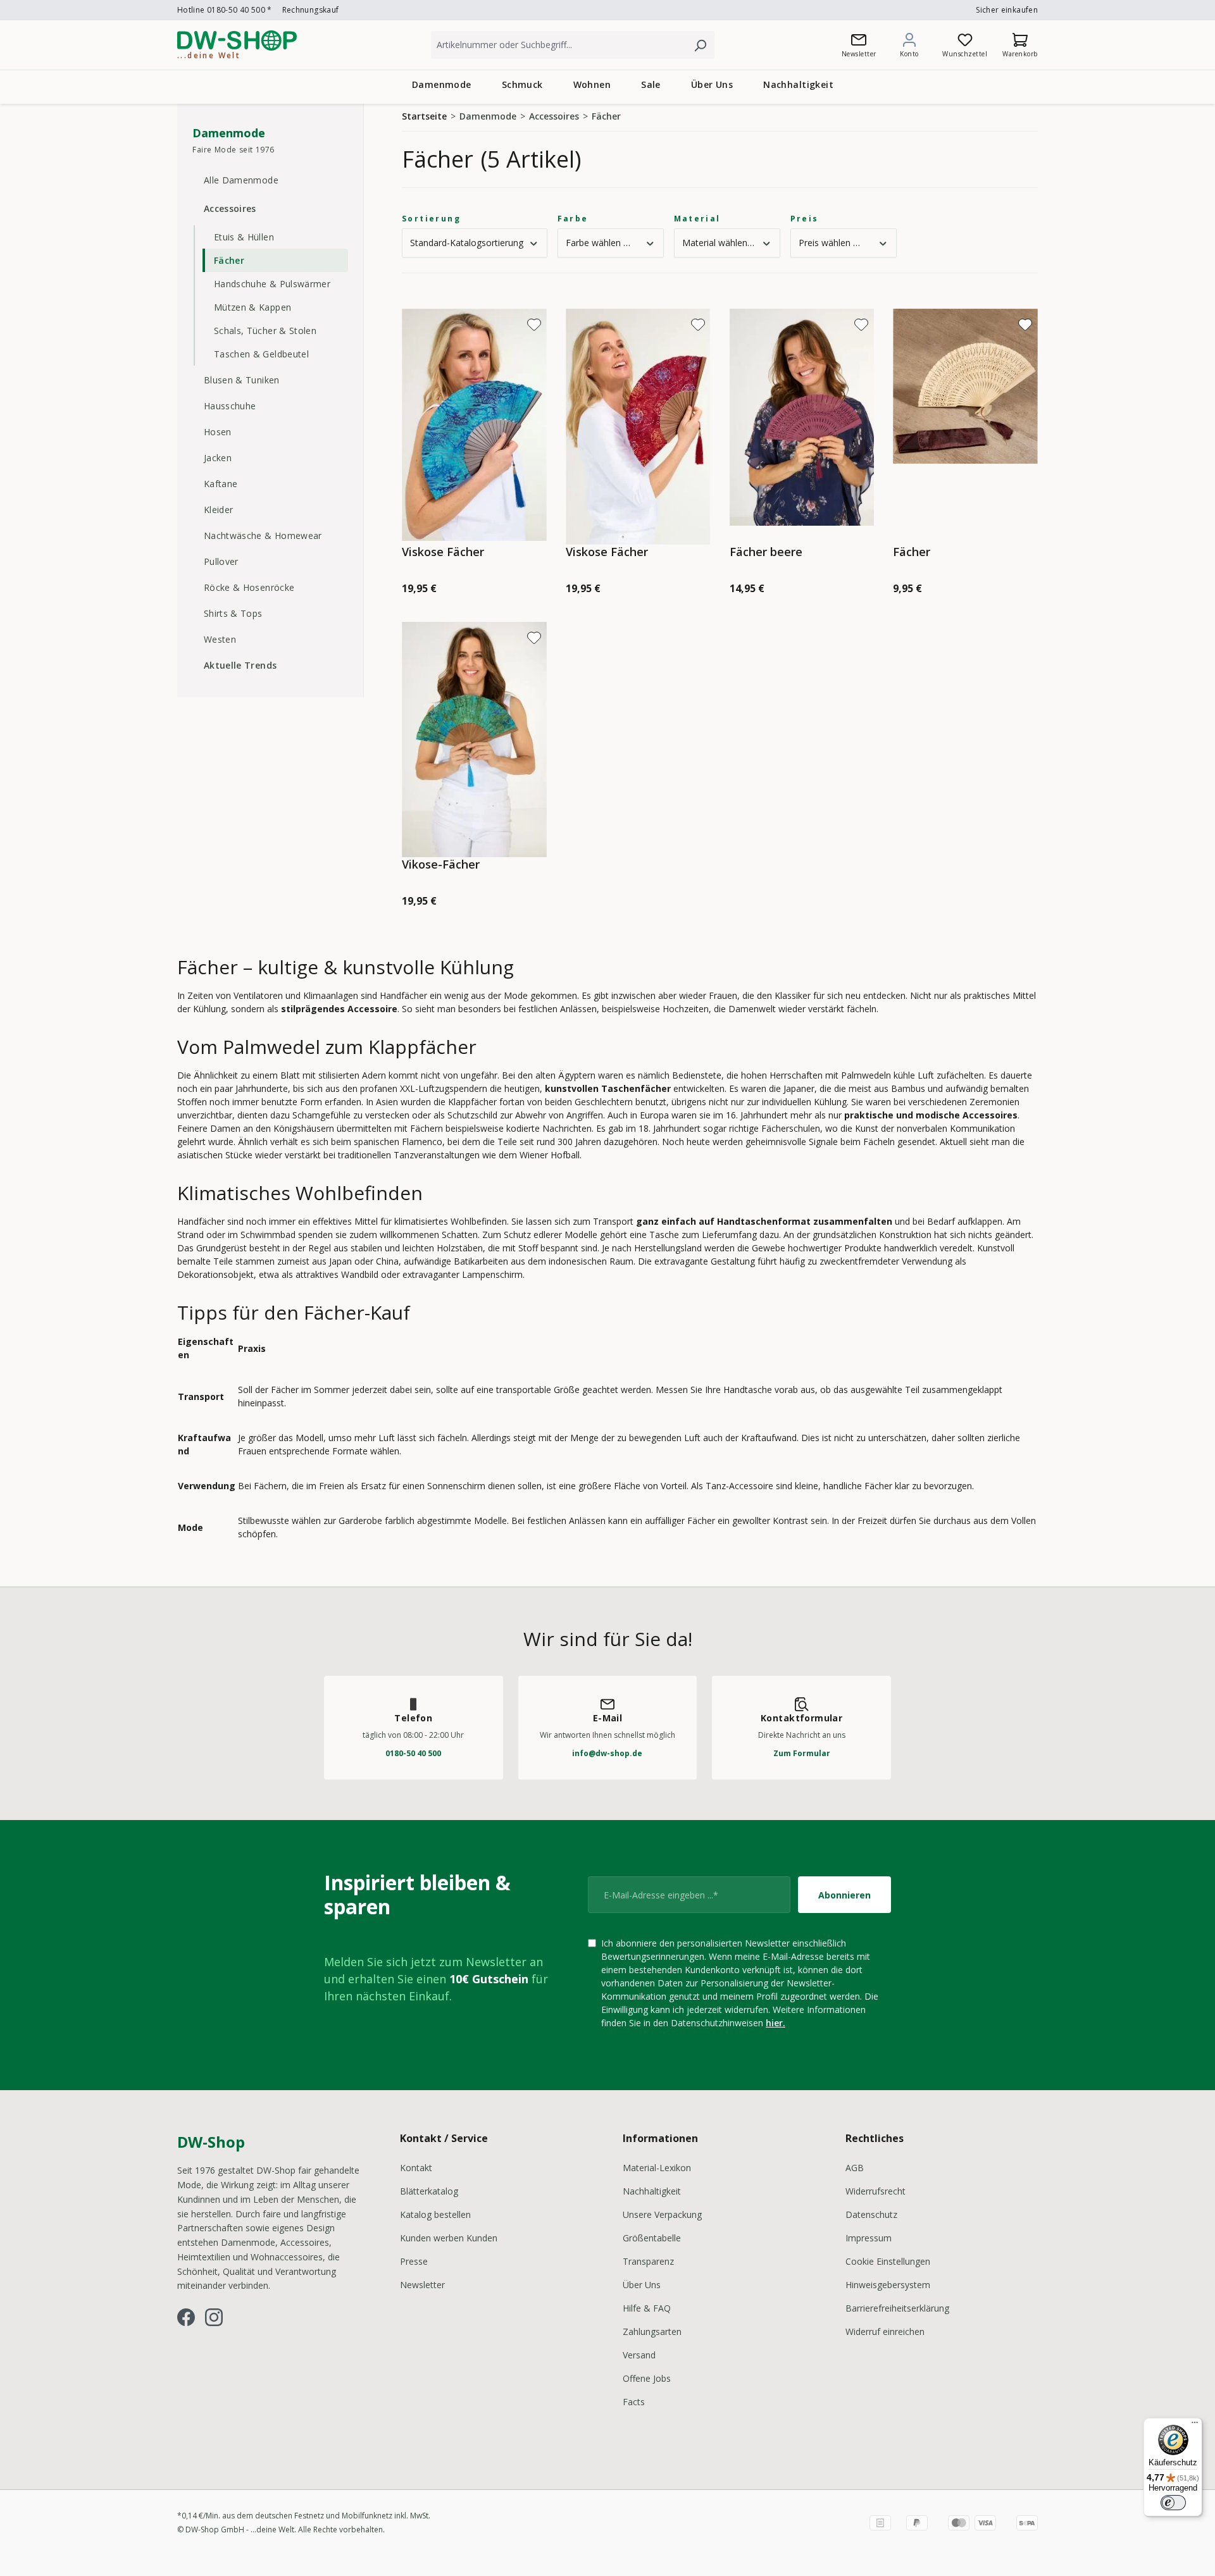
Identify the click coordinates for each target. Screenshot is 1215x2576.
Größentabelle (652, 2238)
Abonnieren (844, 1895)
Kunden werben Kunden (449, 2238)
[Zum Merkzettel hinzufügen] (534, 325)
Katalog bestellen (435, 2214)
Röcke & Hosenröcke (249, 587)
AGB (855, 2168)
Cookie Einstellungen (888, 2261)
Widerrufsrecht (875, 2191)
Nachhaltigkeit (652, 2191)
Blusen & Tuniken (242, 380)
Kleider (218, 510)
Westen (220, 639)
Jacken (218, 458)
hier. (776, 2023)
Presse (414, 2261)
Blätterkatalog (429, 2191)
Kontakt (416, 2168)
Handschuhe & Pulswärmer (272, 284)
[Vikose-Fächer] (474, 740)
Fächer (229, 260)
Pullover (221, 561)
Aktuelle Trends (240, 665)
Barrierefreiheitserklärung (897, 2308)
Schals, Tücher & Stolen (265, 331)
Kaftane (221, 484)
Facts (634, 2402)
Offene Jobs (647, 2378)
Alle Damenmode (241, 180)
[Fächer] (965, 427)
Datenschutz (871, 2214)
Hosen (218, 432)
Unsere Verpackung (662, 2214)
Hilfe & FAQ (647, 2308)
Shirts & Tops (233, 613)
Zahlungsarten (652, 2331)
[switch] (1173, 2503)
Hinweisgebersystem (888, 2285)
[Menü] (1195, 2425)
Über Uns (642, 2285)
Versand (639, 2355)
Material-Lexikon (657, 2168)
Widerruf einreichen (885, 2331)
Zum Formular (802, 1753)
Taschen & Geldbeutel (261, 354)
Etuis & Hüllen (244, 237)
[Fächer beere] (802, 427)
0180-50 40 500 (413, 1753)
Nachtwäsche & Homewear (263, 536)
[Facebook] (186, 2317)
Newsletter (422, 2285)
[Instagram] (214, 2317)
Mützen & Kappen (252, 307)
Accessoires (230, 208)
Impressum (869, 2238)
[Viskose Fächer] (474, 427)
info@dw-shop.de (607, 1753)
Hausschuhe (230, 406)
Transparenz (648, 2261)
